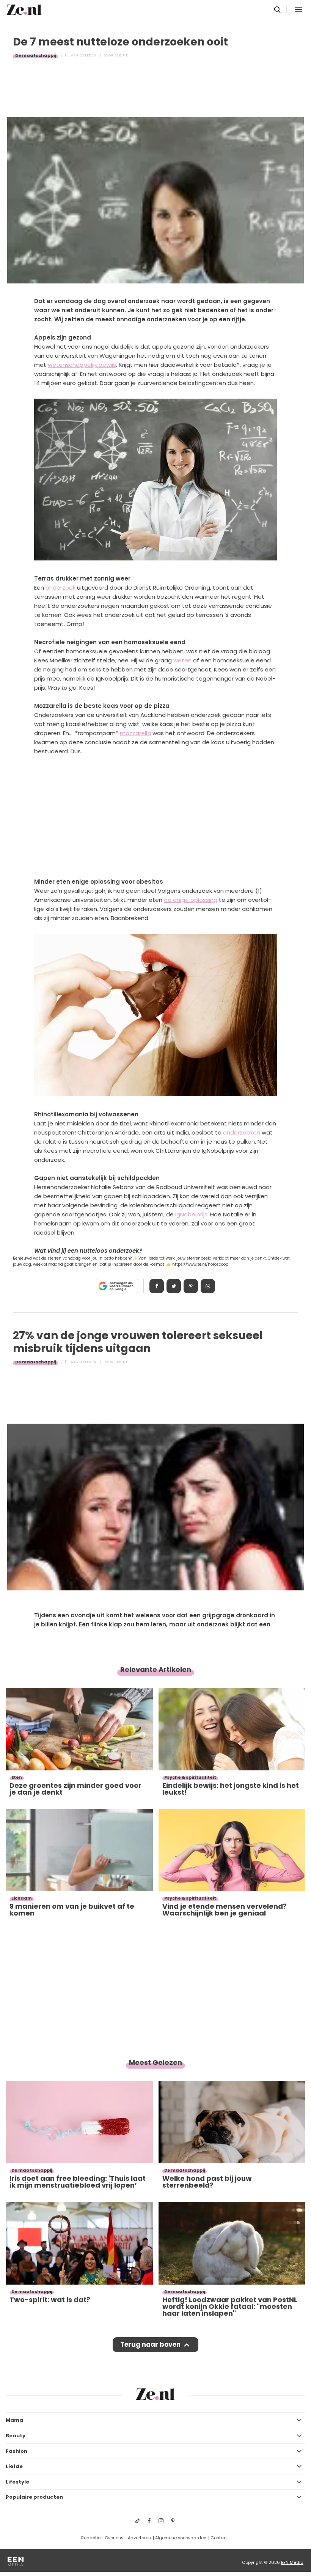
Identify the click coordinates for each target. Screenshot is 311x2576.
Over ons (114, 2538)
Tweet (174, 1286)
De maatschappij (35, 55)
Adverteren (139, 2538)
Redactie (91, 2538)
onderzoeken (242, 1132)
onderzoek (60, 588)
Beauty (16, 2436)
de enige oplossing (191, 900)
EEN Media (292, 2562)
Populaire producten (34, 2497)
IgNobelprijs (191, 1214)
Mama (14, 2420)
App (208, 1286)
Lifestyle (17, 2482)
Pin (191, 1286)
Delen (157, 1286)
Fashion (16, 2451)
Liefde (14, 2466)
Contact (219, 2538)
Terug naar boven (150, 2344)
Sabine (122, 55)
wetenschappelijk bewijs (82, 365)
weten (182, 660)
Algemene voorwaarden (181, 2538)
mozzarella (135, 733)
